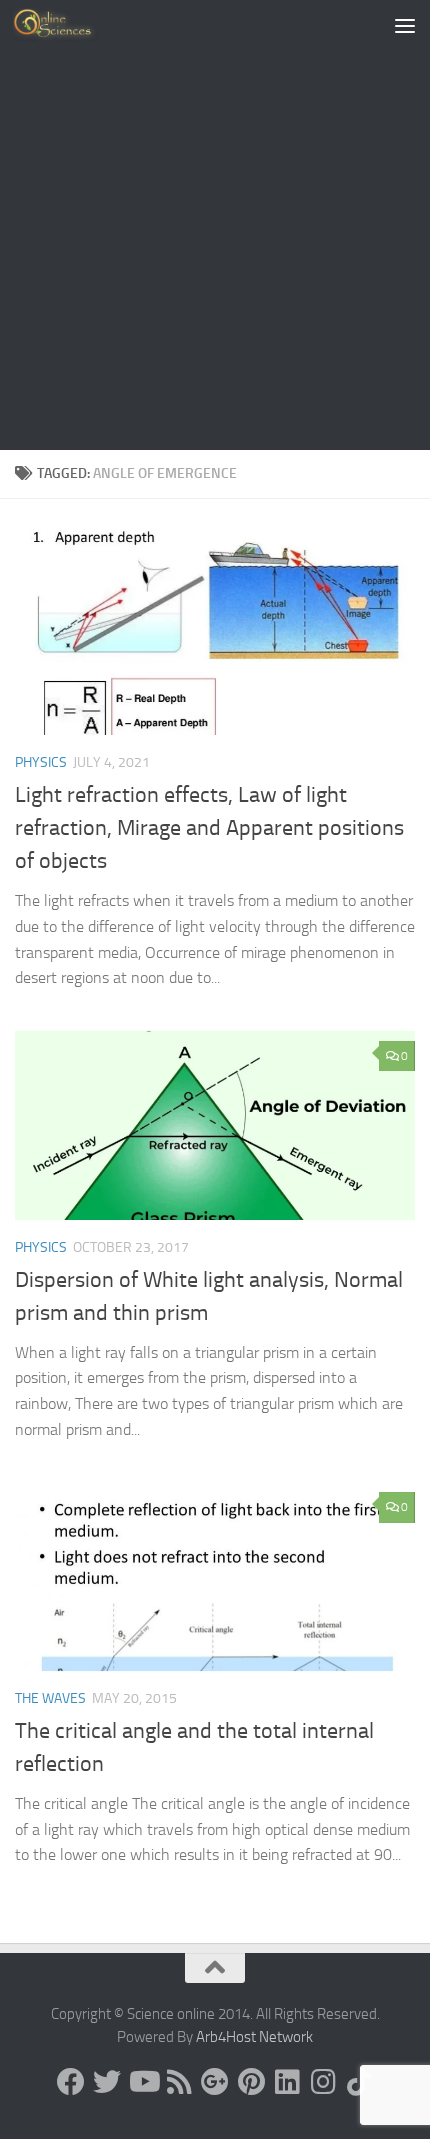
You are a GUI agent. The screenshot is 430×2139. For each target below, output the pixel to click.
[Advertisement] (215, 225)
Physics (41, 762)
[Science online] (71, 2082)
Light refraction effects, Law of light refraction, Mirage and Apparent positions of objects (209, 828)
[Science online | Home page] (69, 25)
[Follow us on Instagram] (323, 2082)
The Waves (50, 1698)
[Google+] (215, 2082)
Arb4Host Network (254, 2037)
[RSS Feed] (179, 2082)
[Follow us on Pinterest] (251, 2082)
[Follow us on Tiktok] (359, 2082)
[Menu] (405, 25)
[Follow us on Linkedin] (287, 2082)
